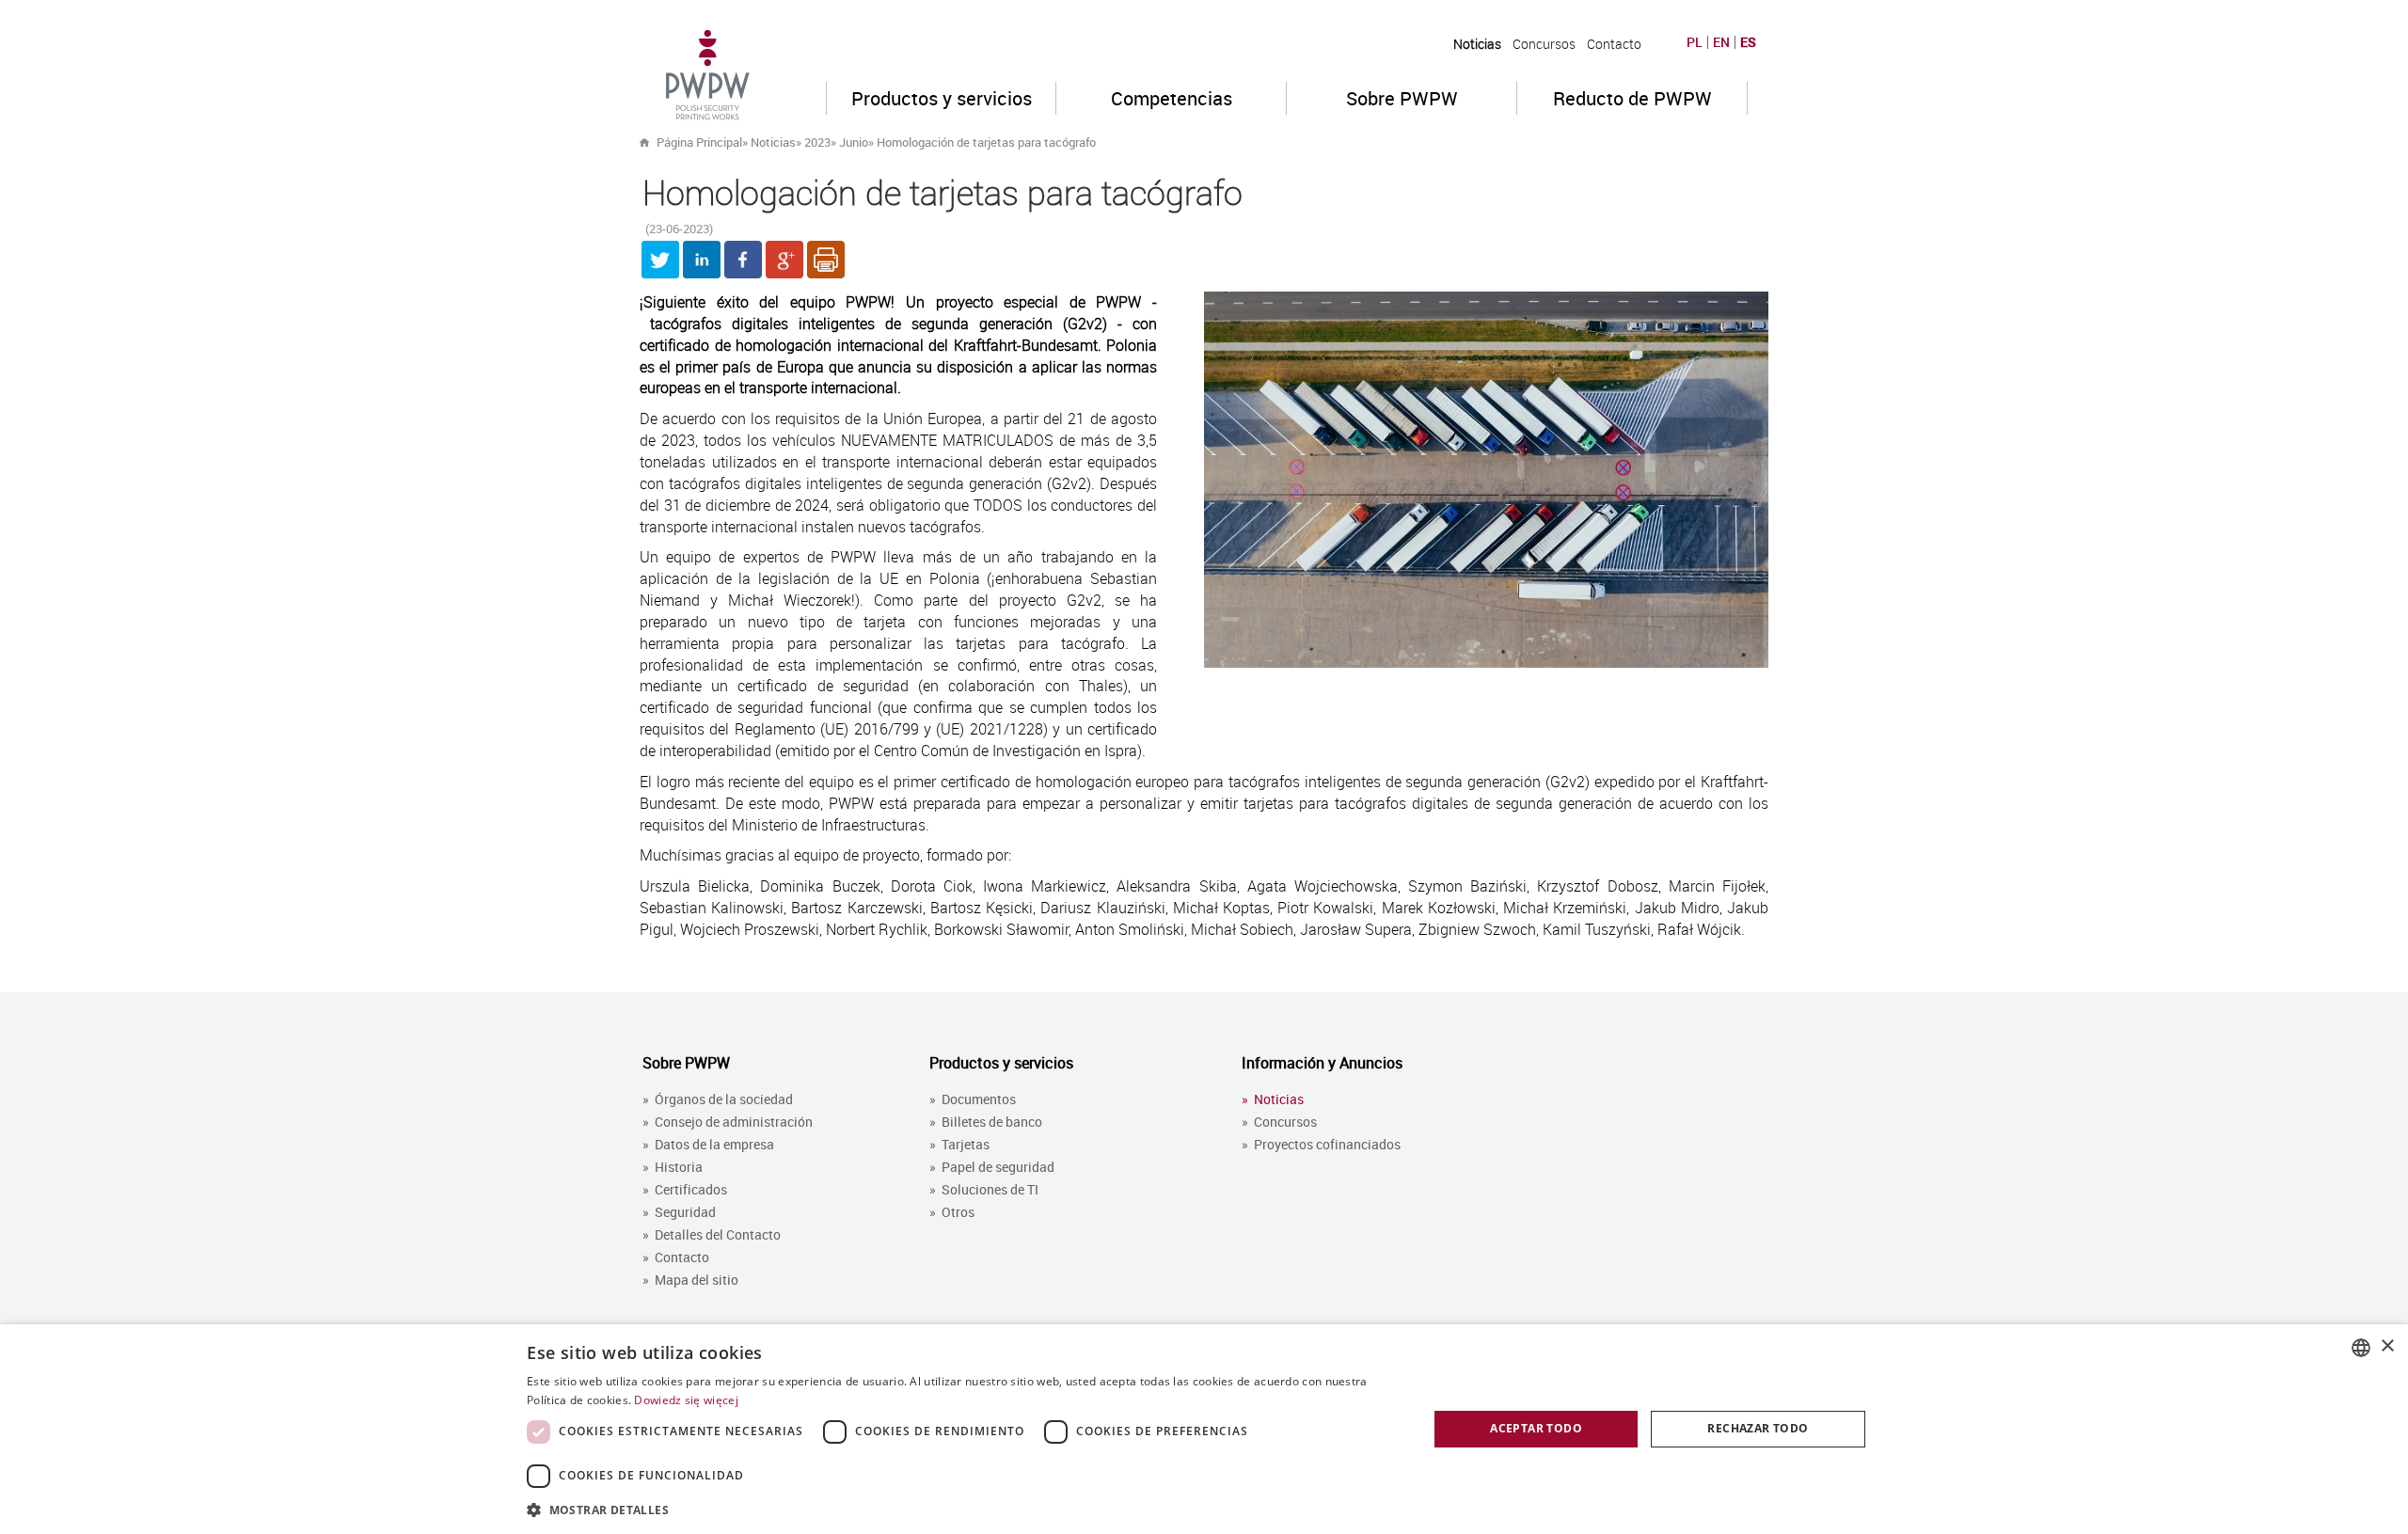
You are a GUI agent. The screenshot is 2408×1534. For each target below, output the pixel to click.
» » (963, 142)
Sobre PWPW (1402, 98)
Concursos (1544, 44)
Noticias (1477, 44)
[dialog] (1204, 1429)
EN (1721, 42)
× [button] (2387, 1346)
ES (1748, 42)
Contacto (1614, 44)
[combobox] (2361, 1348)
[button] (964, 1509)
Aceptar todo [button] (1536, 1428)
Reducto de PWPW (1632, 98)
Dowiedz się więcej (686, 1400)
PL (1695, 42)
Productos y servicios (942, 98)
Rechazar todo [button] (1758, 1428)
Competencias (1172, 98)
